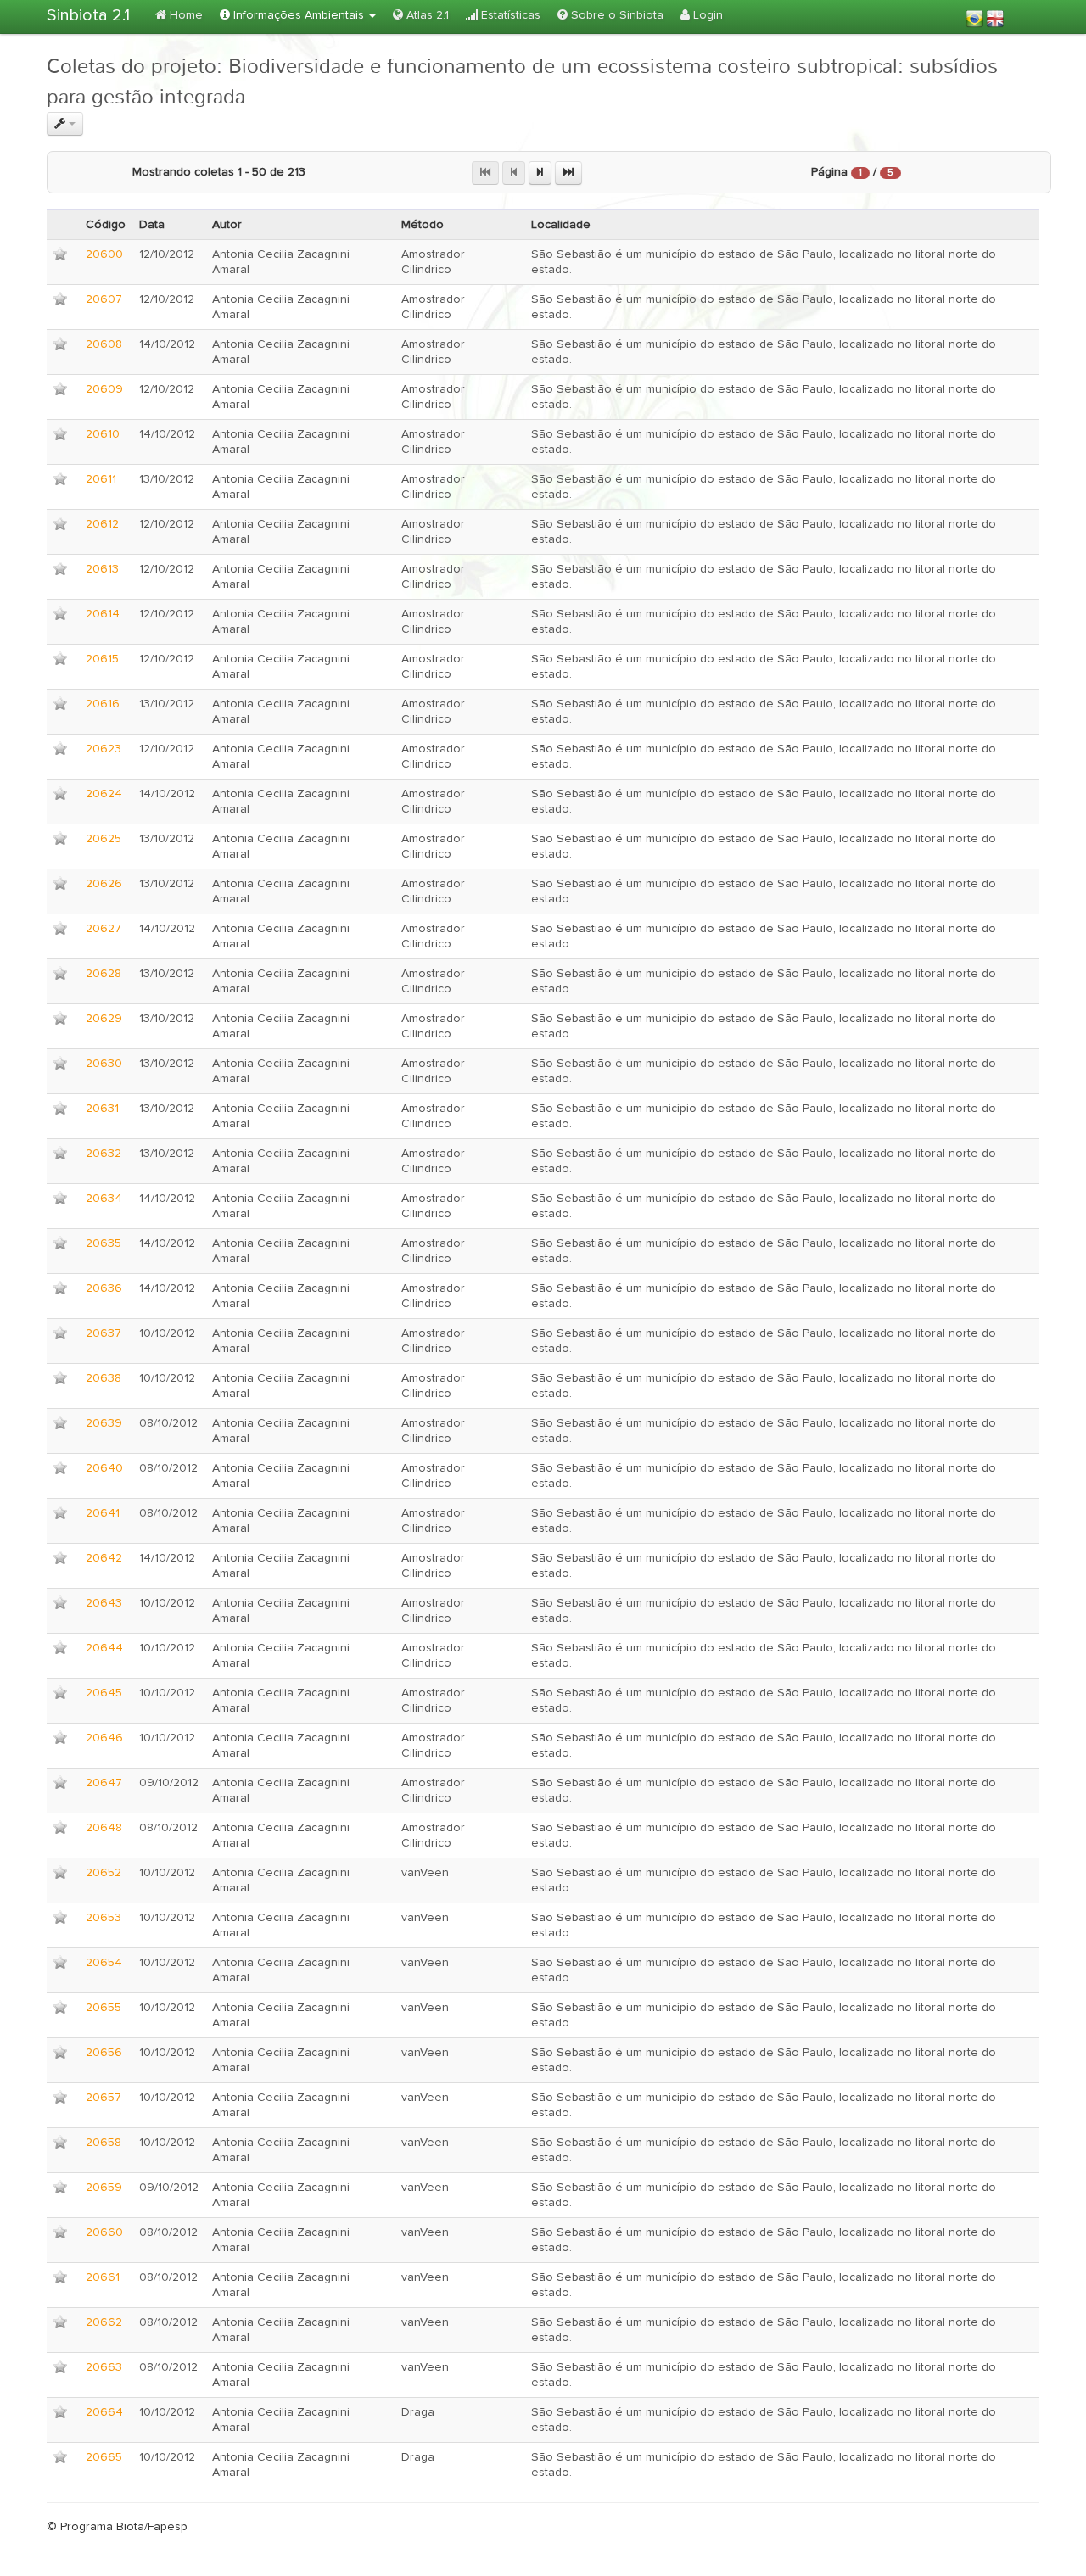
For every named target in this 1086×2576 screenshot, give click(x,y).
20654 (104, 1963)
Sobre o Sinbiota (616, 15)
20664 (104, 2412)
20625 (104, 839)
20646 (104, 1738)
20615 (102, 659)
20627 (104, 929)
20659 (104, 2188)
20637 (104, 1333)
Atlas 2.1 (426, 15)
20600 (104, 254)
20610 (103, 434)
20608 (104, 344)
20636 (104, 1288)
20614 (103, 614)
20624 (104, 794)
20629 (104, 1019)
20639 (104, 1423)
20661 (103, 2277)
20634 (104, 1199)
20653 (104, 1918)
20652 (104, 1873)
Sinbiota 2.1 (88, 15)
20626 (104, 884)
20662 (104, 2322)
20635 (104, 1243)
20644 (104, 1648)
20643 (104, 1603)
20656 (104, 2053)
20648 (104, 1828)
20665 (104, 2457)
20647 (104, 1783)
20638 (104, 1378)
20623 (104, 749)
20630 (104, 1064)
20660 (104, 2232)
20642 (104, 1558)
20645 (104, 1693)
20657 (104, 2098)
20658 (104, 2143)
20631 (102, 1109)
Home (185, 15)
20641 (103, 1513)
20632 (104, 1154)
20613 (102, 569)
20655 (104, 2008)
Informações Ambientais (299, 15)
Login (706, 15)
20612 (102, 524)
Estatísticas (509, 15)
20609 (104, 389)
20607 (104, 299)
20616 (103, 704)
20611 (101, 479)
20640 (104, 1468)
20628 (104, 974)
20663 (104, 2367)
